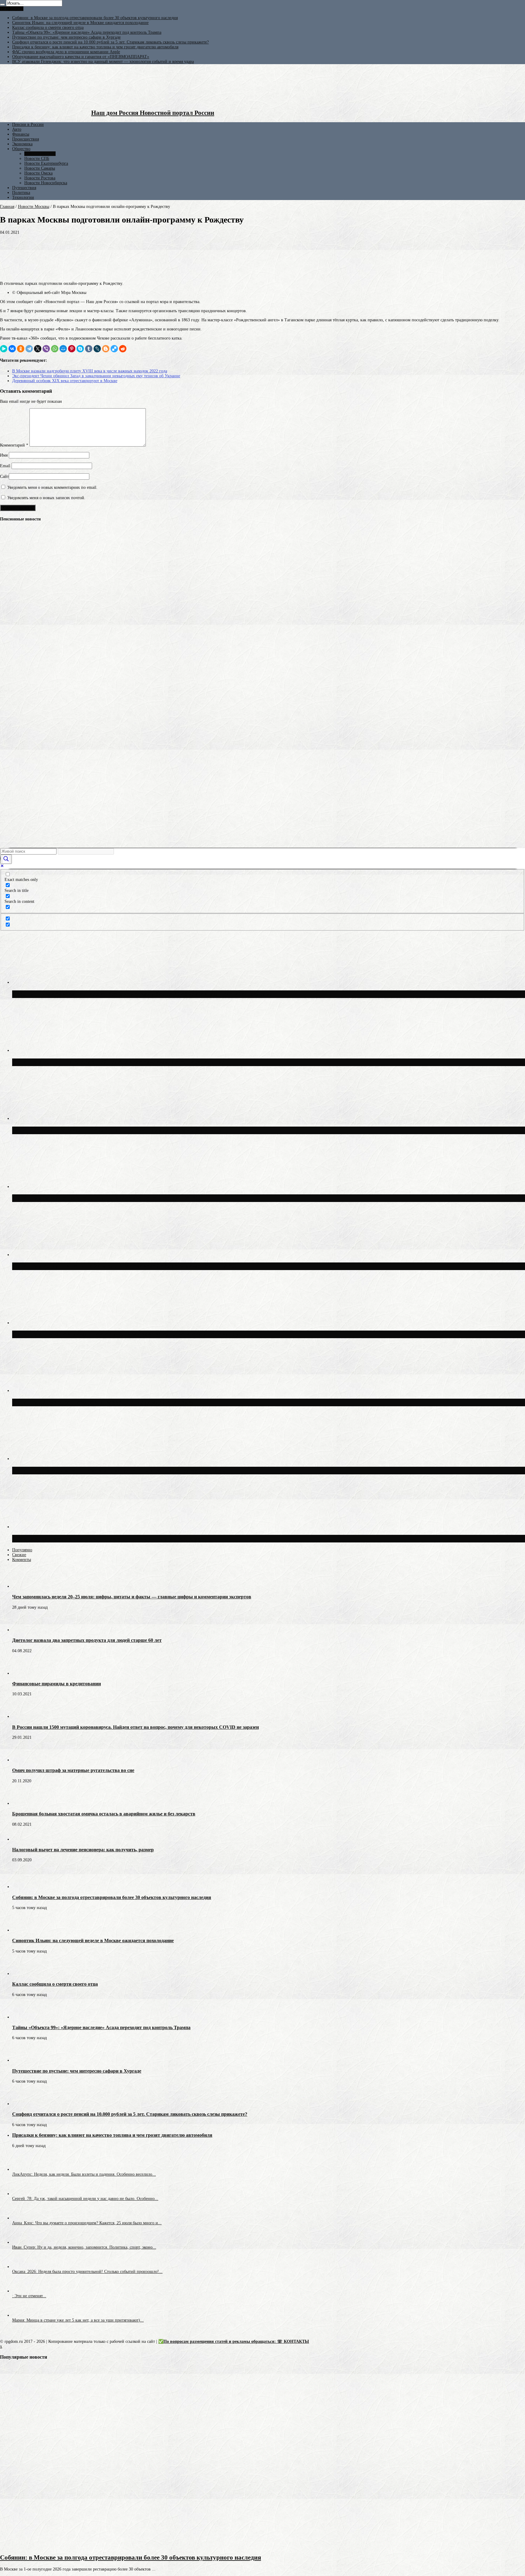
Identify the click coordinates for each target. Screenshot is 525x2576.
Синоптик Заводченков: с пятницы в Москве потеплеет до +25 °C (106, 1198)
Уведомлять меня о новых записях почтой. (46, 498)
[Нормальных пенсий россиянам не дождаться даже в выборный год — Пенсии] (11, 772)
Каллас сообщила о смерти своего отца (48, 28)
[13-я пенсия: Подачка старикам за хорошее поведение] (11, 750)
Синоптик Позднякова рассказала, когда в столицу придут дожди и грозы (119, 1470)
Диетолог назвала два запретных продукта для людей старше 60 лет (87, 1640)
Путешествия (24, 188)
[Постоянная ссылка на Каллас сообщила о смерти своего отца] (23, 1974)
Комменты (22, 1560)
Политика (21, 193)
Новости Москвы (40, 154)
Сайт (4, 477)
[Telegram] (29, 349)
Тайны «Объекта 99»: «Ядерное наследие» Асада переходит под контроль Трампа (87, 32)
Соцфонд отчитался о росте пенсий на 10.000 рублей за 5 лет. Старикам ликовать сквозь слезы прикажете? (110, 42)
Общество (21, 149)
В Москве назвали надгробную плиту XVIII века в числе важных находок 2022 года (90, 371)
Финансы (21, 134)
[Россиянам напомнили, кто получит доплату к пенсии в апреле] (11, 547)
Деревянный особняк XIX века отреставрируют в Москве (65, 381)
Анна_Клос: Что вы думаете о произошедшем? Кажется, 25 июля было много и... (87, 2223)
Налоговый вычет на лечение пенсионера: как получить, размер (83, 1850)
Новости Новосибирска (46, 183)
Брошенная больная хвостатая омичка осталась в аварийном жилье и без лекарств (104, 1814)
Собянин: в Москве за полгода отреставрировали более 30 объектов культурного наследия (95, 18)
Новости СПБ (37, 159)
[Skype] (80, 349)
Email (5, 466)
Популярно (22, 1550)
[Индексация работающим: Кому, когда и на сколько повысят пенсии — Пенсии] (11, 727)
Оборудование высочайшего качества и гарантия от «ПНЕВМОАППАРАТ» (81, 57)
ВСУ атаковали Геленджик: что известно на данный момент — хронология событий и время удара (103, 62)
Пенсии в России (28, 124)
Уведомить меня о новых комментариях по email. (52, 487)
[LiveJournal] (97, 349)
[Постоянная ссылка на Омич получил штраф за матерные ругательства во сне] (23, 1760)
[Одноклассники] (21, 349)
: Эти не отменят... (29, 2296)
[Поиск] (2, 5)
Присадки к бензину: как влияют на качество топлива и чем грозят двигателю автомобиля (95, 47)
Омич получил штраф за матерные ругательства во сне (73, 1770)
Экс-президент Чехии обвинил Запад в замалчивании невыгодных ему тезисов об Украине (96, 376)
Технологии (23, 197)
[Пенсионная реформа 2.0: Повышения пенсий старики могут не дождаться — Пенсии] (11, 840)
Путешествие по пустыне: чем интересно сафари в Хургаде (66, 37)
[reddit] (123, 349)
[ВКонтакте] (12, 349)
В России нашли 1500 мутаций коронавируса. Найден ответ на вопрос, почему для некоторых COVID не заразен (136, 1727)
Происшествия (26, 139)
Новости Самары (40, 168)
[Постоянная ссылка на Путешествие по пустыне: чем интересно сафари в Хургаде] (23, 2060)
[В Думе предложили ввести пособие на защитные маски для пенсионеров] (11, 795)
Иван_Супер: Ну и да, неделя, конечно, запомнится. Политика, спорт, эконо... (84, 2247)
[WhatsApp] (55, 349)
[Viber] (46, 349)
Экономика (22, 144)
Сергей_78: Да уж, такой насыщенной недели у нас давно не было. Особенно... (85, 2199)
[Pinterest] (72, 349)
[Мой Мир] (63, 349)
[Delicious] (114, 349)
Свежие (19, 1555)
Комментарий (14, 445)
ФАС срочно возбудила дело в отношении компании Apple (66, 52)
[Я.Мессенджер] (4, 349)
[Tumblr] (89, 349)
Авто (17, 129)
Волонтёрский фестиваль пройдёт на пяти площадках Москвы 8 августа (117, 1130)
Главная (7, 207)
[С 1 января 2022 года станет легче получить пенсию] (11, 592)
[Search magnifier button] (6, 859)
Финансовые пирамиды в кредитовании (57, 1684)
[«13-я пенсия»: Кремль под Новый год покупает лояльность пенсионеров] (11, 570)
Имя (4, 455)
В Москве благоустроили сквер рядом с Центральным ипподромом (109, 1538)
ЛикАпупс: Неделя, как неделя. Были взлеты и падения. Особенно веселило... (84, 2174)
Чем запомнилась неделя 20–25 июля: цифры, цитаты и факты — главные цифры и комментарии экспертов (132, 1597)
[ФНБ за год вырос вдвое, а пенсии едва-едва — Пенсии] (11, 637)
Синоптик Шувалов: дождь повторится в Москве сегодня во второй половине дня (129, 1334)
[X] (38, 349)
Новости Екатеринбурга (46, 163)
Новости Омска (38, 173)
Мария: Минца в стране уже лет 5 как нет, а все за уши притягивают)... (78, 2320)
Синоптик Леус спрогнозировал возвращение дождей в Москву (103, 1402)
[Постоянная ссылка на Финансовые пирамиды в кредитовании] (23, 1673)
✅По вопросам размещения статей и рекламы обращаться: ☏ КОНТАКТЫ (234, 2341)
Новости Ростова (40, 178)
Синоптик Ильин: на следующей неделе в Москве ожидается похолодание (80, 23)
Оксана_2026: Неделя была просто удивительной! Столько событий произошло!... (87, 2272)
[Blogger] (106, 349)
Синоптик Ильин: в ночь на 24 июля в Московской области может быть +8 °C (124, 1266)
